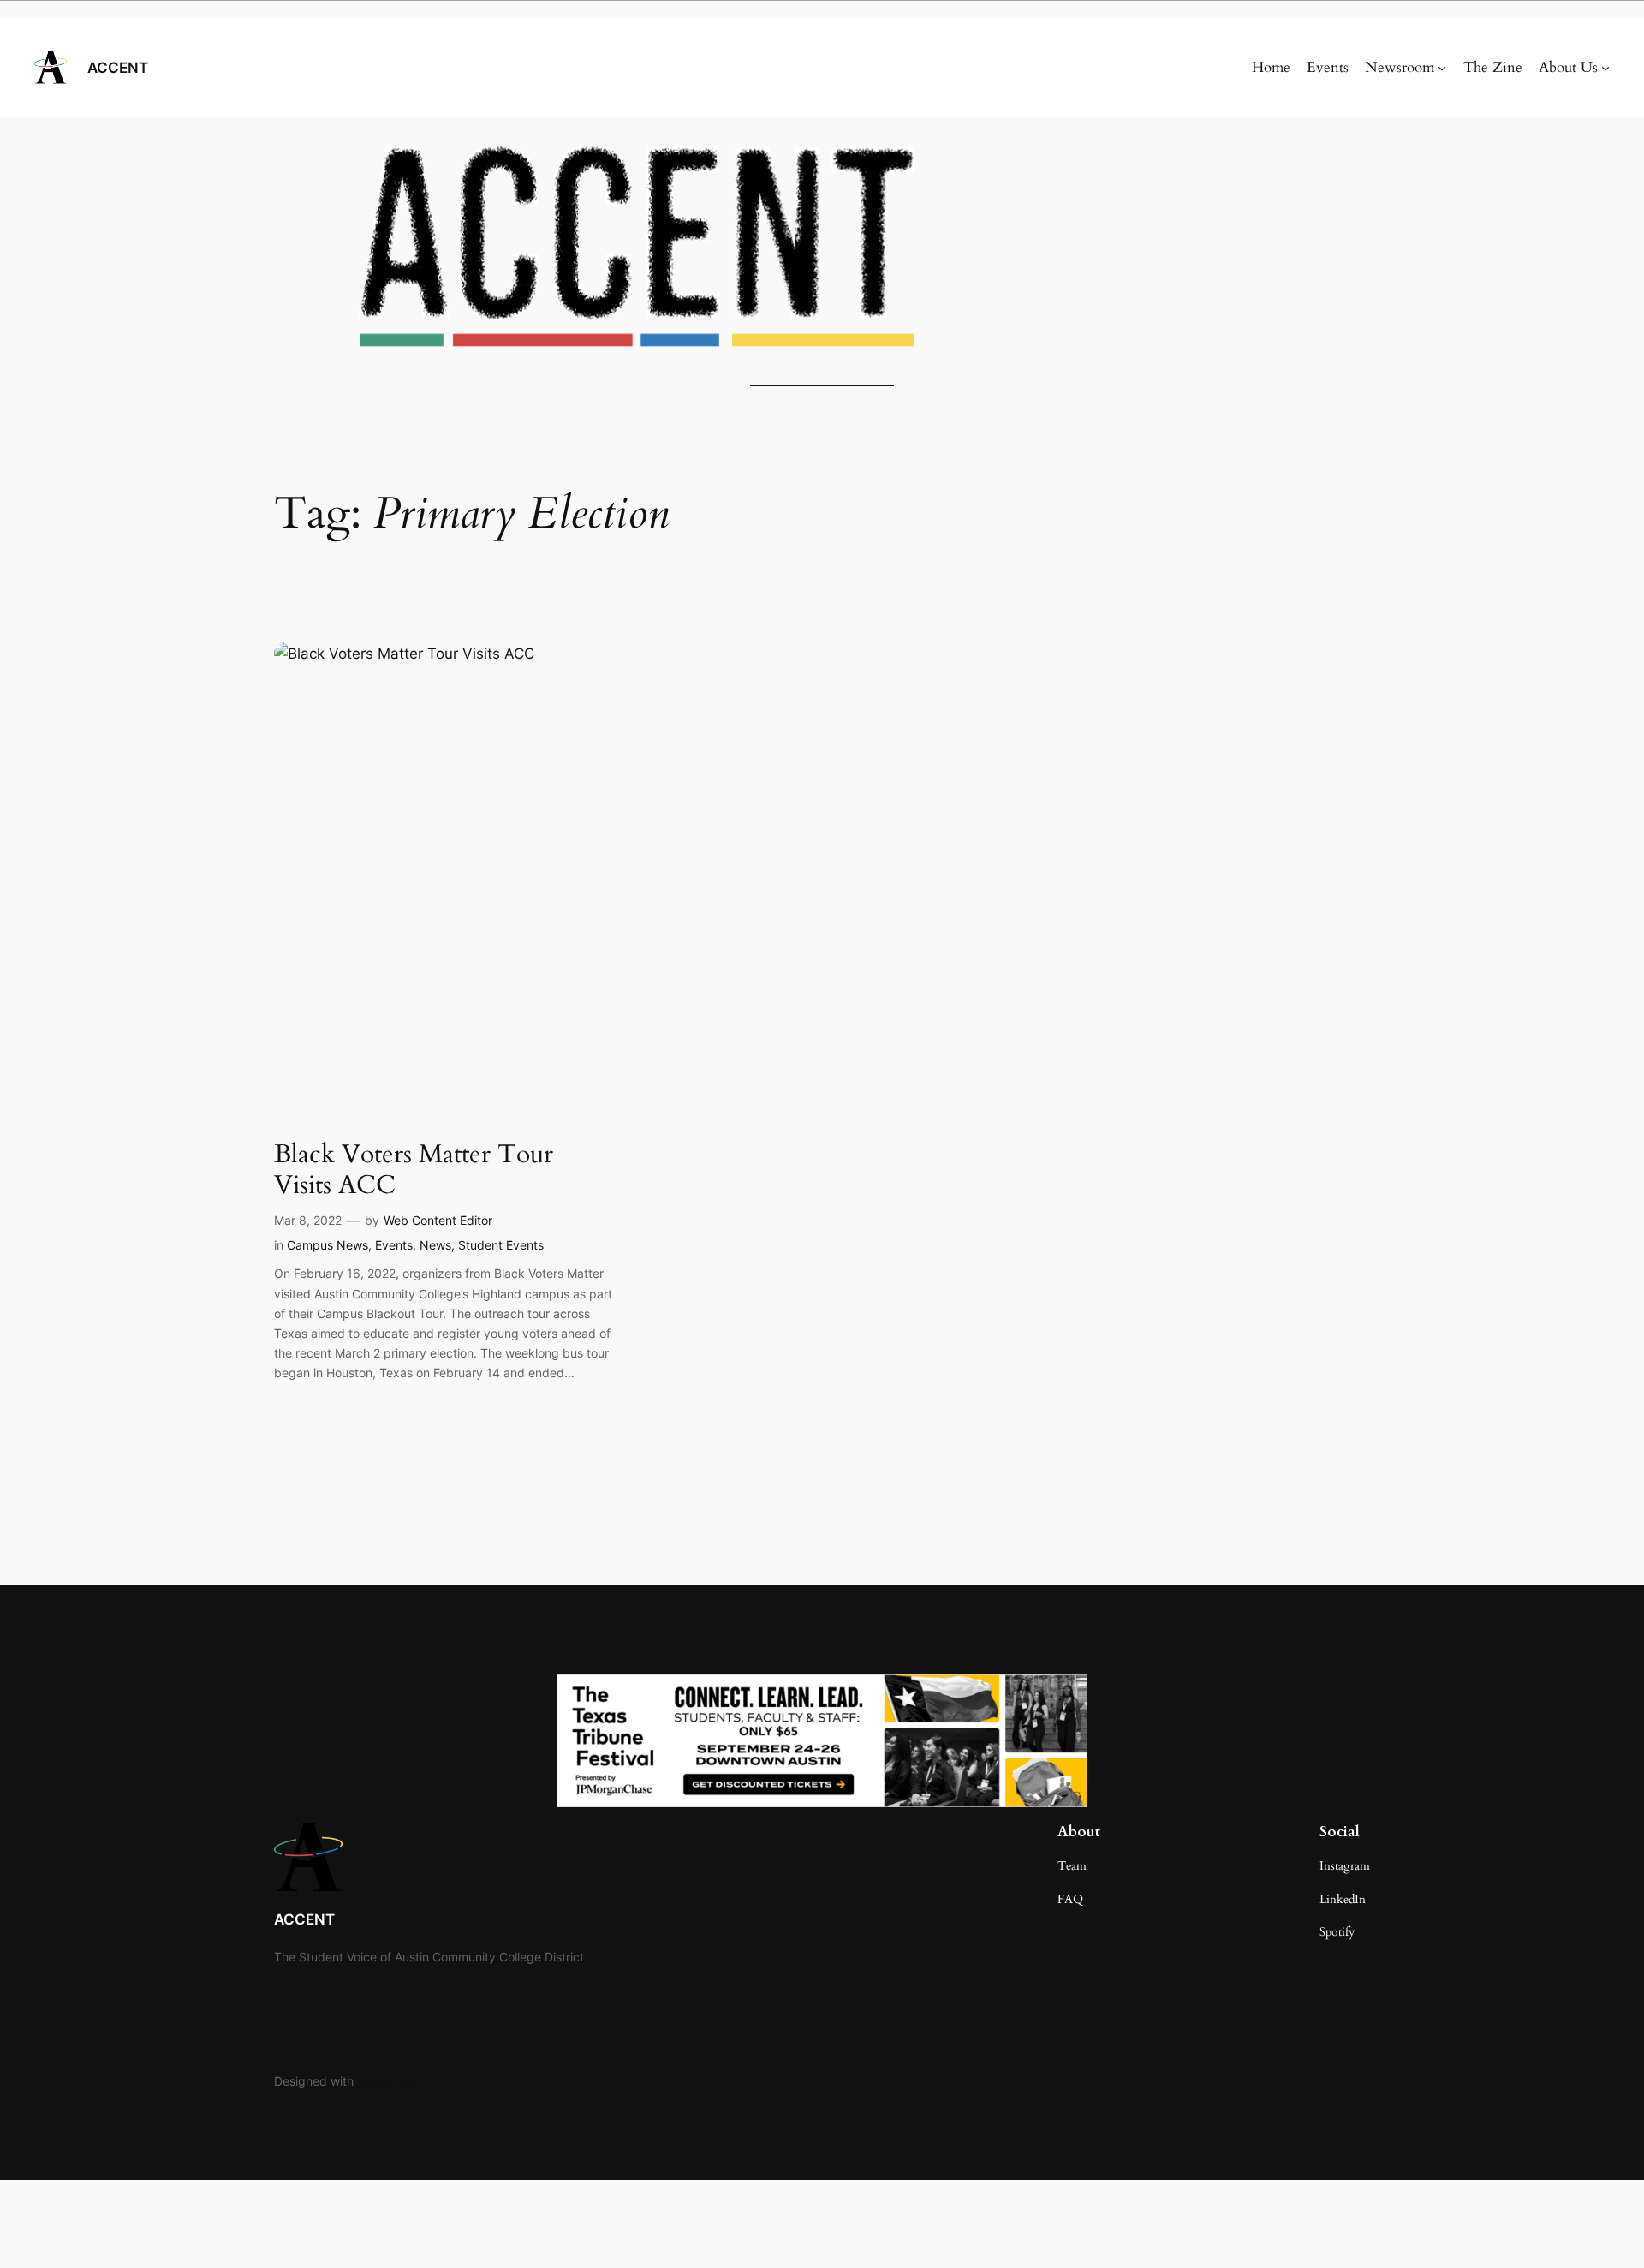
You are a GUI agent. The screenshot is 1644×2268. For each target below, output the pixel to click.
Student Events (501, 1245)
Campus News (328, 1245)
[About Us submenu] (1605, 68)
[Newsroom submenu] (1442, 68)
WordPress (387, 2081)
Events (394, 1245)
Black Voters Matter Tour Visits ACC (414, 1170)
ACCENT (118, 68)
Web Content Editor (438, 1220)
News (435, 1245)
